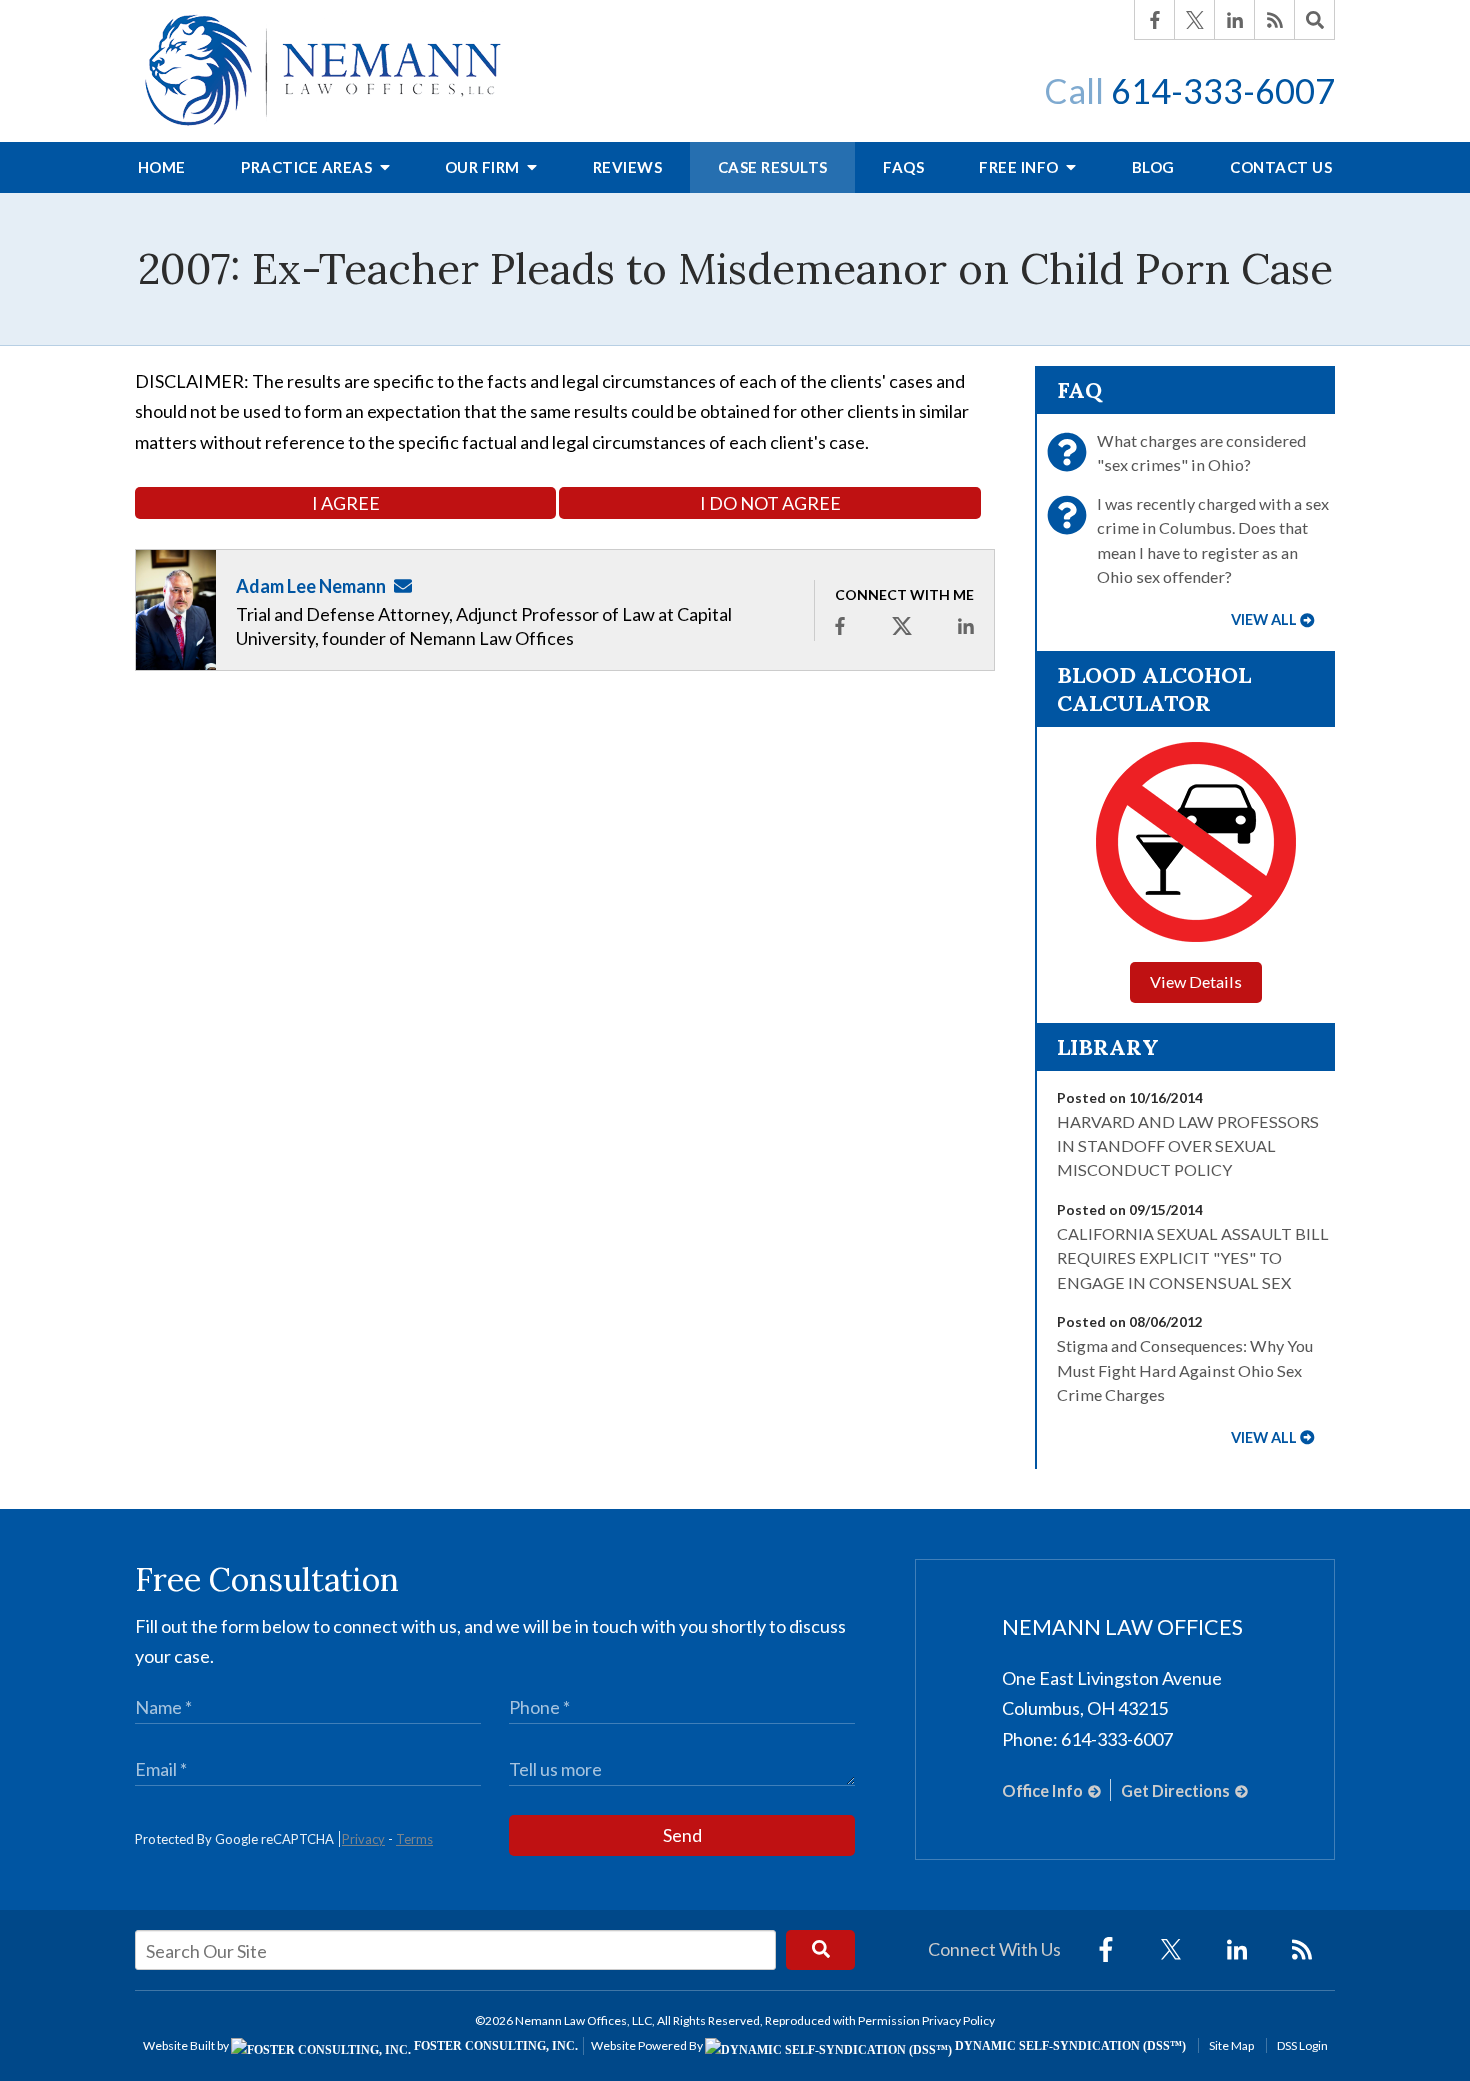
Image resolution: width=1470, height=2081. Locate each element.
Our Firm (484, 167)
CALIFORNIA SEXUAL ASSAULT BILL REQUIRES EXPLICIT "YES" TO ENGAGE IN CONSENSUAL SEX (1193, 1258)
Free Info (1020, 167)
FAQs (903, 167)
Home (162, 167)
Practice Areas (308, 167)
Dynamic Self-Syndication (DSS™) (1069, 2046)
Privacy (363, 1839)
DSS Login (1302, 2045)
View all (1264, 619)
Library (1108, 1047)
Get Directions (1175, 1790)
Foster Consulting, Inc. (494, 2046)
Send (682, 1835)
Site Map (1231, 2045)
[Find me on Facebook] (840, 625)
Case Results (773, 167)
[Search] (1315, 20)
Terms (414, 1839)
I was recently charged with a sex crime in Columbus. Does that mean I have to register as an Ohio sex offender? (1213, 540)
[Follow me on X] (902, 626)
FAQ (1079, 390)
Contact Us (1281, 167)
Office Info (1042, 1790)
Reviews (628, 167)
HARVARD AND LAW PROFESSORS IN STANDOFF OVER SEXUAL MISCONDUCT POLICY (1188, 1146)
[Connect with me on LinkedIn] (966, 625)
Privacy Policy (958, 2020)
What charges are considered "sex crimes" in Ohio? (1201, 452)
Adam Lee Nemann (311, 586)
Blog (1153, 167)
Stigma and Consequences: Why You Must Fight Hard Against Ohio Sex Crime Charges (1185, 1370)
